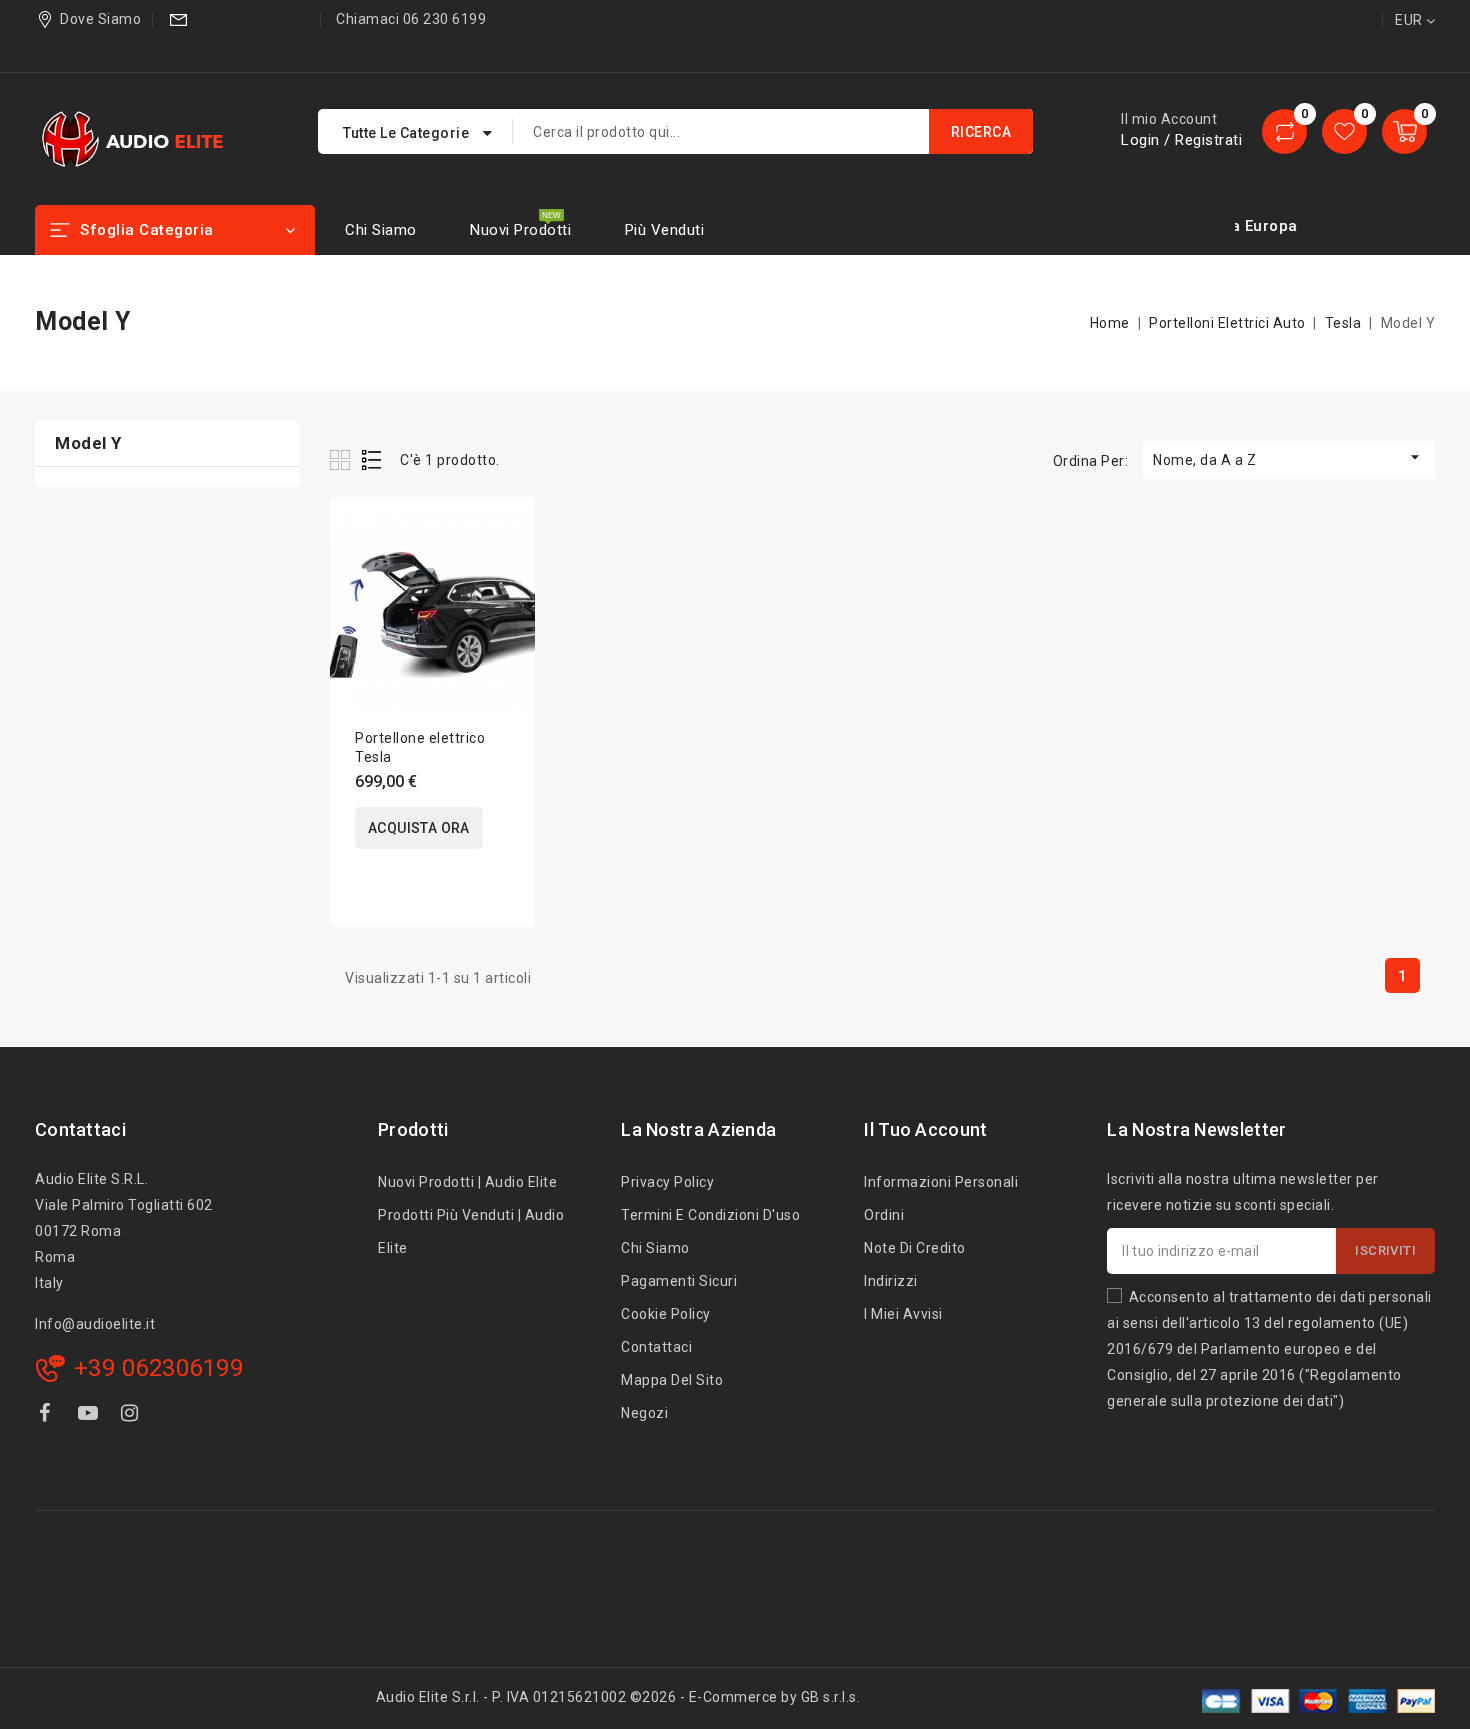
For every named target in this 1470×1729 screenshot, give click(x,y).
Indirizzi (891, 1281)
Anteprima (506, 574)
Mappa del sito (672, 1380)
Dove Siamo (100, 19)
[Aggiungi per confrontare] (506, 532)
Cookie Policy (666, 1314)
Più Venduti (665, 230)
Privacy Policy (667, 1182)
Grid (342, 459)
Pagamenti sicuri (679, 1281)
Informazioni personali (941, 1182)
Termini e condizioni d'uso (710, 1215)
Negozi (644, 1413)
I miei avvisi (903, 1314)
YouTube (90, 1416)
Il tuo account (925, 1129)
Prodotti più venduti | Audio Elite (471, 1231)
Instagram (132, 1416)
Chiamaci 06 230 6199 (411, 19)
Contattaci (80, 1129)
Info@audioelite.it (95, 1324)
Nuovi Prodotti (520, 230)
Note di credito (915, 1248)
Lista (372, 459)
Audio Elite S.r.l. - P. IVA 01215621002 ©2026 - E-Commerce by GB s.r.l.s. (618, 1697)
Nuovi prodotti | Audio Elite (467, 1182)
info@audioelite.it (239, 46)
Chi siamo (381, 230)
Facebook (47, 1416)
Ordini (884, 1215)
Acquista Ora (419, 828)
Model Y (88, 443)
